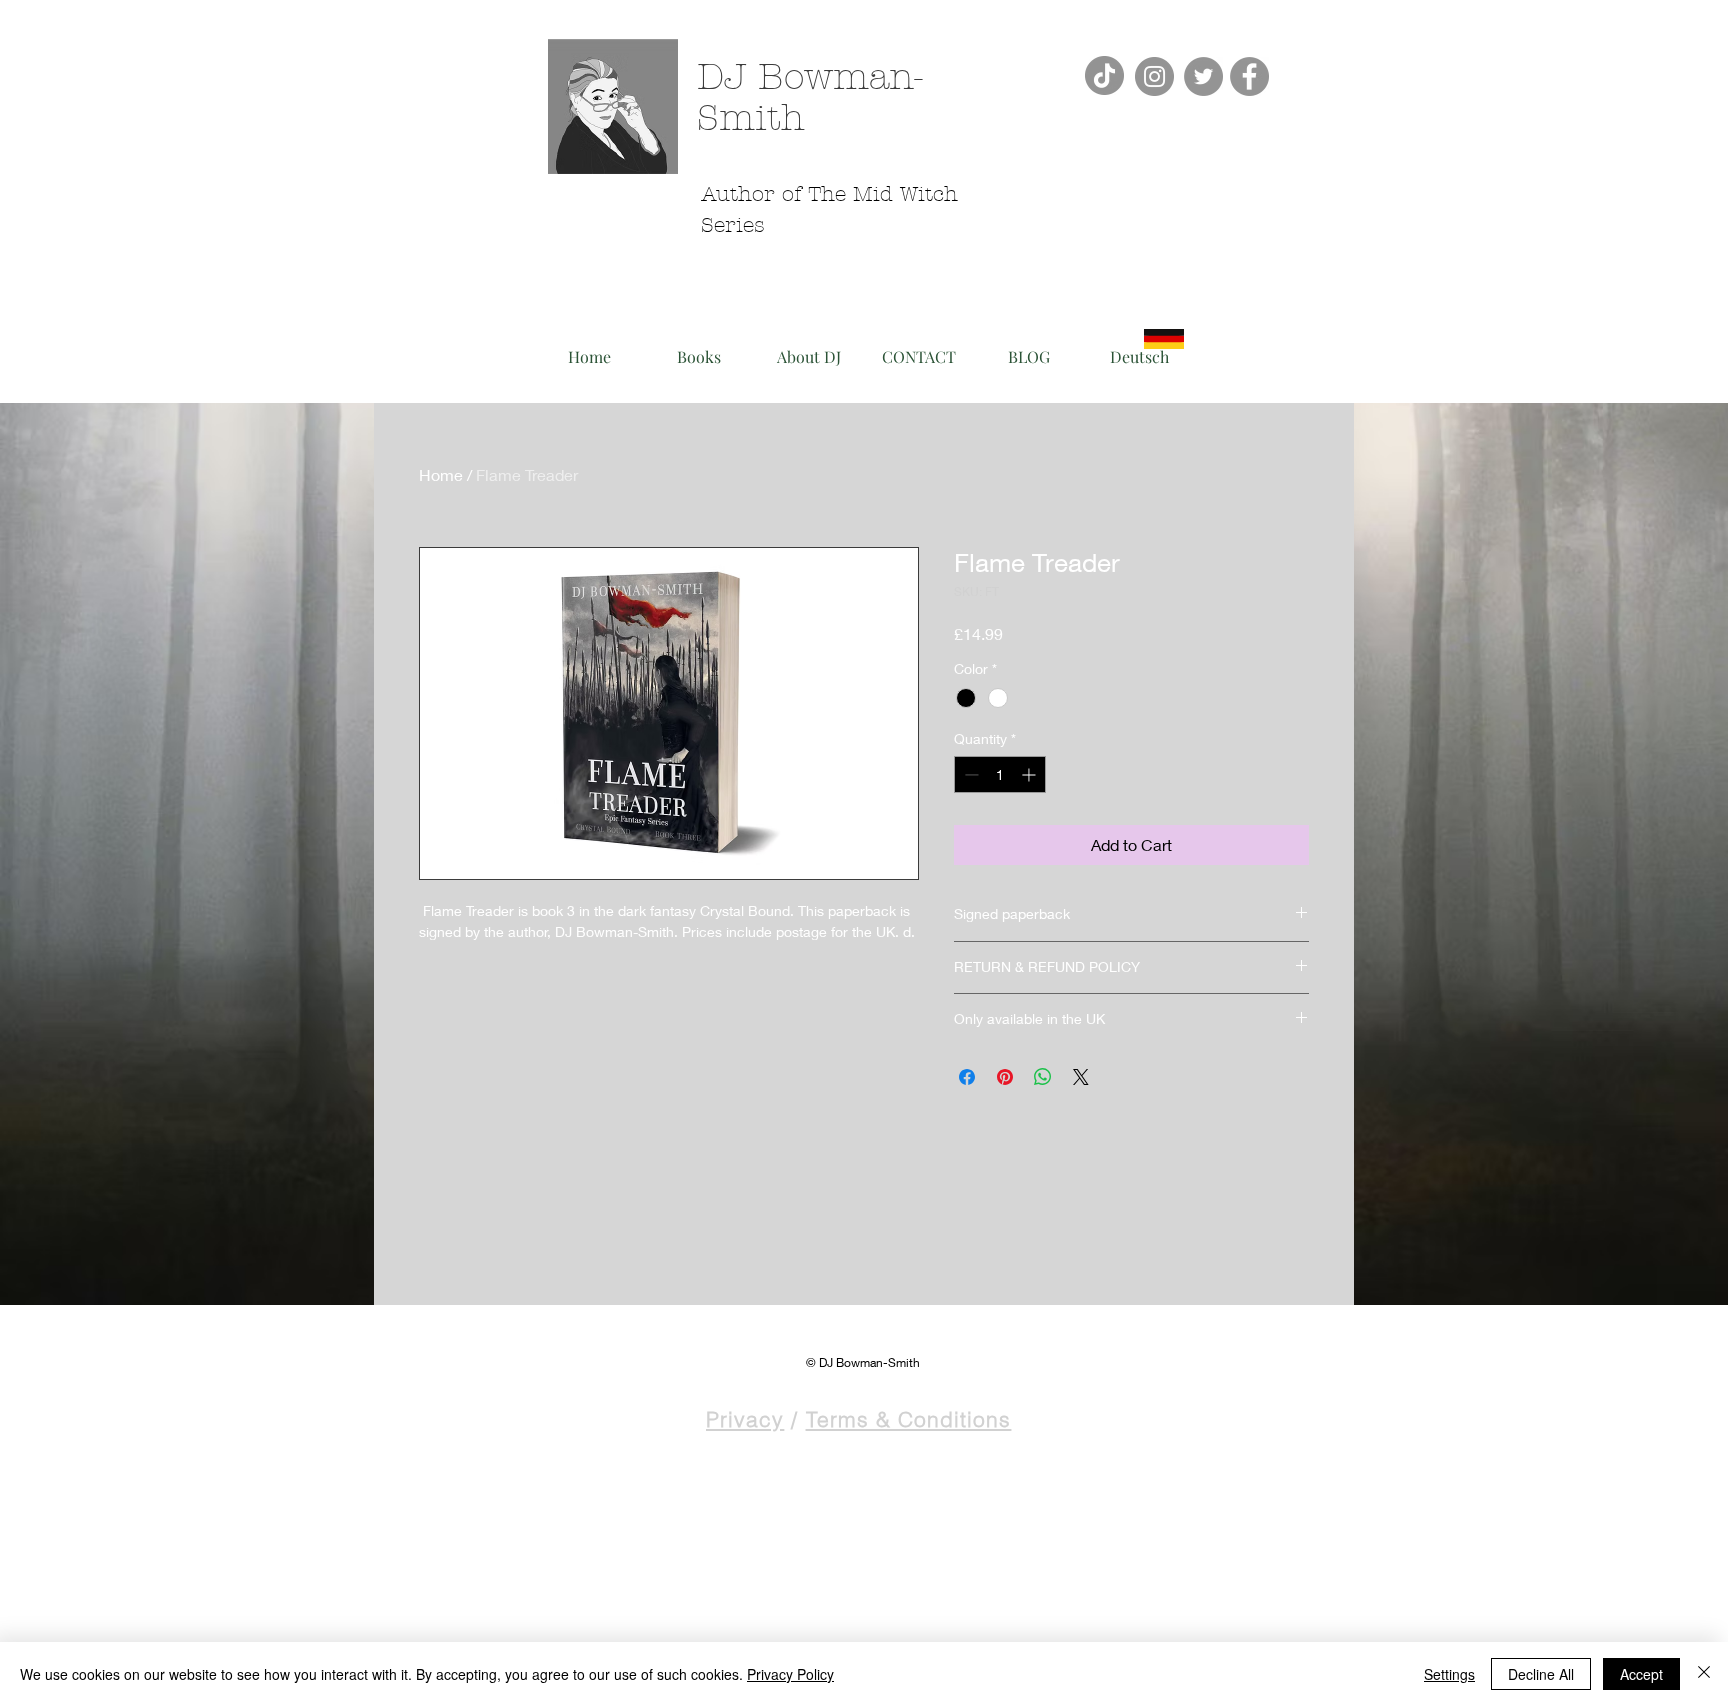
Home (441, 474)
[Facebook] (1249, 76)
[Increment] (1030, 774)
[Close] (1704, 1674)
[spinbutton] (1000, 774)
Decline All (1541, 1674)
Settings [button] (1449, 1674)
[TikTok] (1104, 75)
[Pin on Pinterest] (1005, 1077)
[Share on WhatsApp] (1043, 1077)
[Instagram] (1154, 76)
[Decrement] (969, 774)
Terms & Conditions (909, 1419)
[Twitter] (1203, 76)
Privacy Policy (790, 1674)
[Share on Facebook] (967, 1077)
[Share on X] (1081, 1077)
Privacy (745, 1419)
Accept (1641, 1674)
